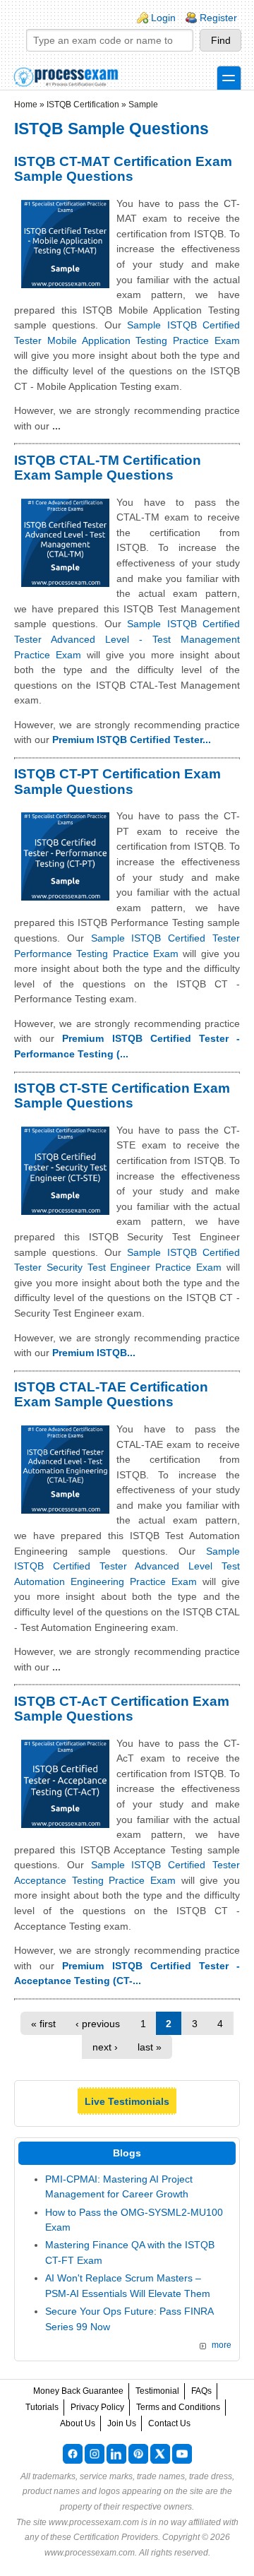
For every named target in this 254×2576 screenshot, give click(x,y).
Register (218, 18)
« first (43, 2024)
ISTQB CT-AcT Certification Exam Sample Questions (122, 1709)
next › (105, 2047)
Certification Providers (116, 2537)
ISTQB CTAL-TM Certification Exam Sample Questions (108, 468)
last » (150, 2047)
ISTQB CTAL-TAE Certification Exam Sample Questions (111, 1395)
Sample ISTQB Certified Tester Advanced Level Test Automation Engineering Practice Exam (127, 1566)
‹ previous (98, 2024)
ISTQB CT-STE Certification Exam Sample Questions (122, 1096)
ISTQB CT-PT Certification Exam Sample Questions (117, 782)
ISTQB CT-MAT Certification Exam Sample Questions (123, 169)
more (222, 2345)
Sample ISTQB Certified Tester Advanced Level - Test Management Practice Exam (127, 639)
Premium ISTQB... (94, 1353)
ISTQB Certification (83, 105)
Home (26, 105)
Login (163, 18)
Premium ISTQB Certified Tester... (132, 740)
